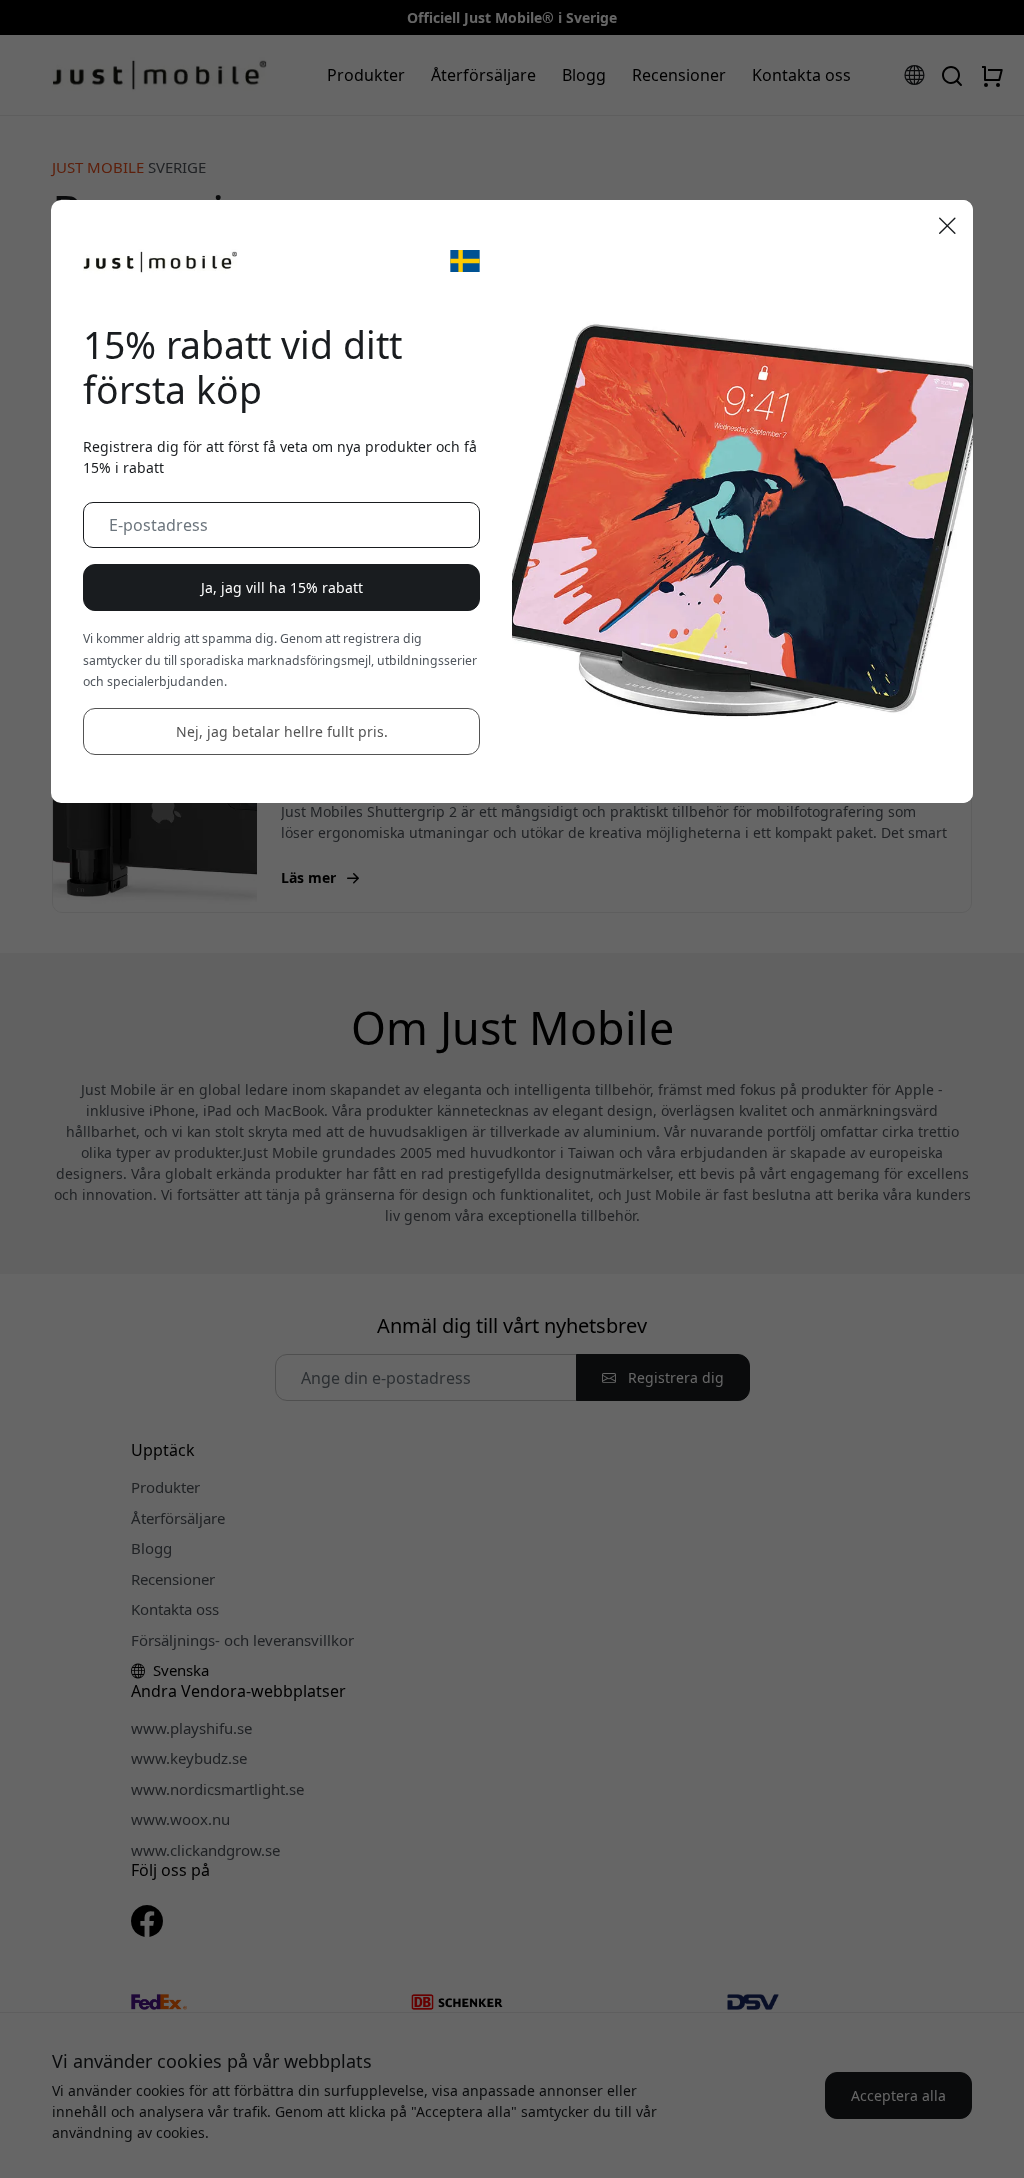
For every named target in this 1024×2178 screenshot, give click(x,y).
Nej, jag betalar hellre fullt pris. (282, 731)
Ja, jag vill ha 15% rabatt (282, 587)
